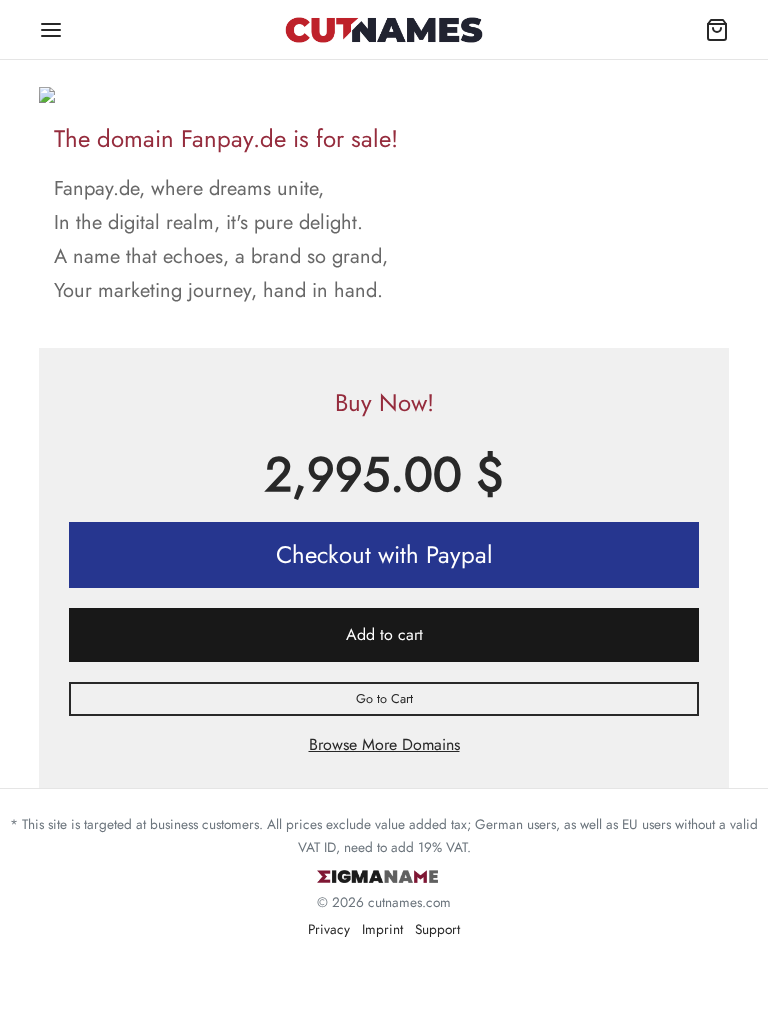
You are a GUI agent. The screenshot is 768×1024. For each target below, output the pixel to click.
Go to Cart (384, 698)
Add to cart (384, 634)
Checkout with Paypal (384, 554)
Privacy (329, 929)
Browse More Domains (384, 744)
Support (437, 929)
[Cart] (717, 30)
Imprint (382, 929)
